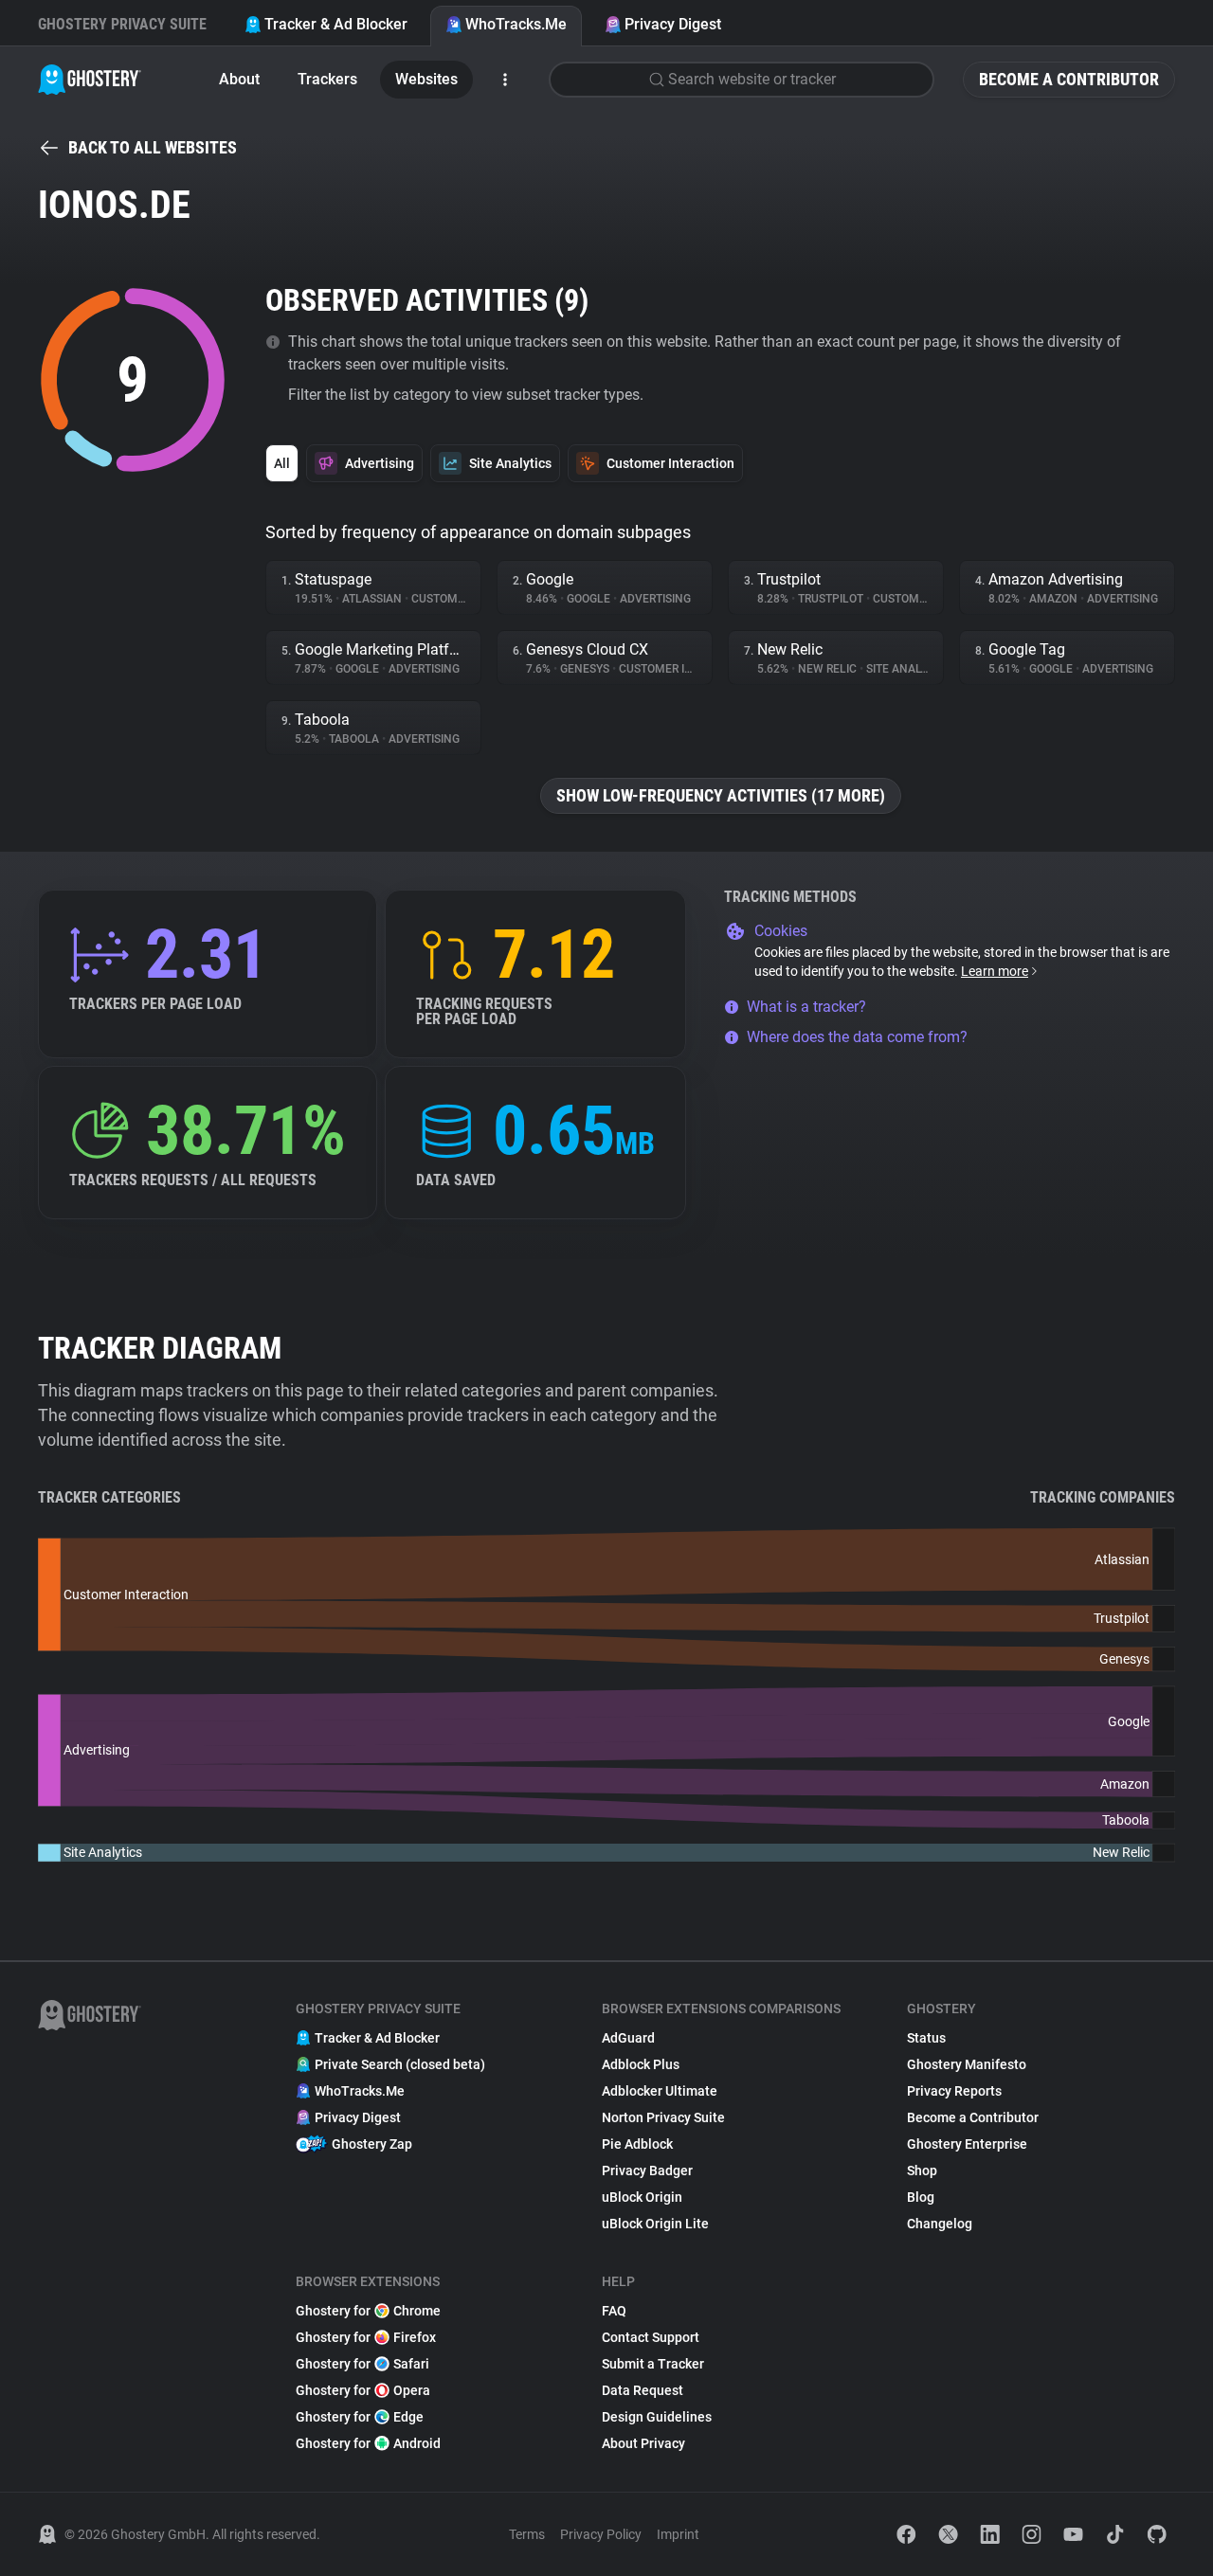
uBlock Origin (642, 2197)
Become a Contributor (1069, 79)
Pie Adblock (637, 2144)
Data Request (643, 2390)
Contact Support (651, 2337)
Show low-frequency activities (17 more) (721, 795)
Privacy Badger (647, 2171)
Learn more (995, 971)
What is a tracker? (806, 1007)
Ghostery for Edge (360, 2417)
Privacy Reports (954, 2091)
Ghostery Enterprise (967, 2144)
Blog (921, 2197)
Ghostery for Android (368, 2443)
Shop (922, 2171)
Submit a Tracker (653, 2364)
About (239, 79)
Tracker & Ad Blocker (336, 24)
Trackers (327, 79)
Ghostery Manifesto (967, 2064)
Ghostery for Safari (362, 2364)
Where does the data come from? (857, 1037)
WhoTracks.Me (516, 24)
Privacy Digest (673, 24)
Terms (527, 2534)
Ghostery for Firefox (366, 2337)
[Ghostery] (90, 80)
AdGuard (628, 2038)
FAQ (614, 2311)
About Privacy (643, 2443)
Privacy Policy (601, 2534)
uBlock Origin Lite (655, 2224)
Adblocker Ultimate (660, 2091)
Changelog (940, 2224)
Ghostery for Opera (363, 2390)
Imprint (678, 2534)
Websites (426, 79)
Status (926, 2038)
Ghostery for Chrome (368, 2311)
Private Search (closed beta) (400, 2064)
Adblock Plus (641, 2064)
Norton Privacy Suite (663, 2117)
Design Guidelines (657, 2417)
